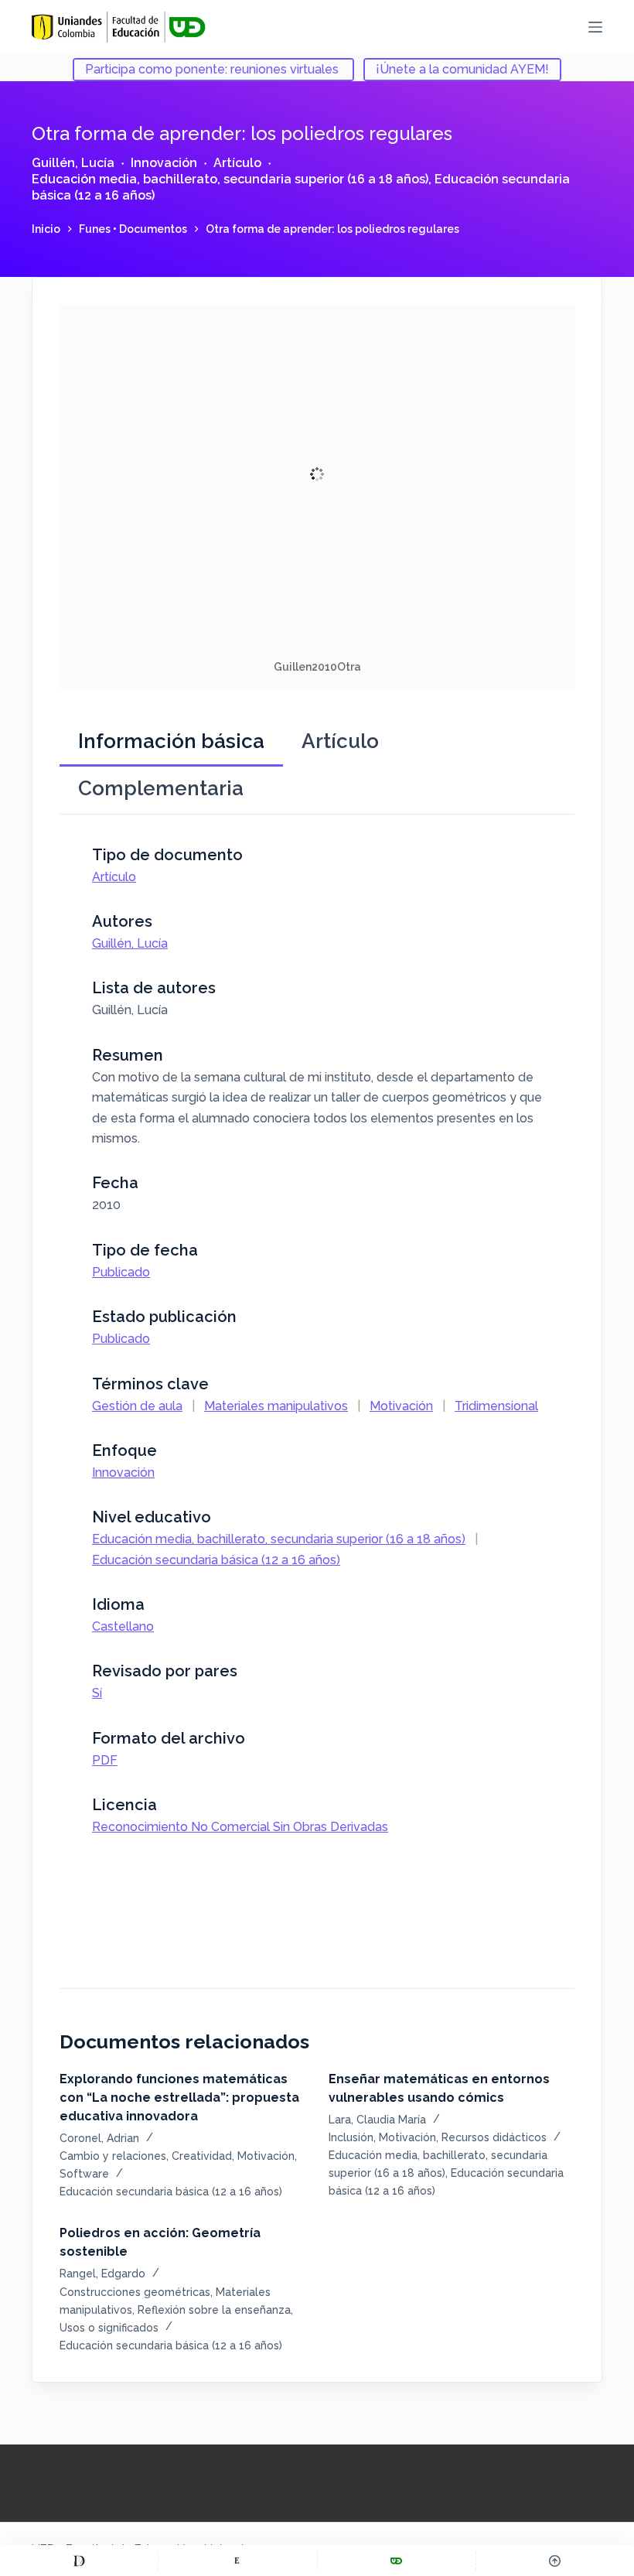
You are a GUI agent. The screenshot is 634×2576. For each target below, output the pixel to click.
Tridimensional (496, 1406)
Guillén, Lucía (73, 163)
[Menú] (595, 27)
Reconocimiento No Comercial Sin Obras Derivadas (240, 1827)
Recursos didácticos (494, 2137)
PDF (105, 1760)
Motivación (401, 1406)
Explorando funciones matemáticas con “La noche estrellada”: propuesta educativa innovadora (179, 2098)
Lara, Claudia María (377, 2120)
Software (84, 2174)
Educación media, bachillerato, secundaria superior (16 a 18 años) (230, 179)
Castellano (123, 1626)
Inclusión (351, 2137)
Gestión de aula (137, 1406)
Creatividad (202, 2156)
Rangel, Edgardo (102, 2274)
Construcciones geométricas (135, 2292)
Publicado (121, 1272)
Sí (97, 1693)
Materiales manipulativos (276, 1406)
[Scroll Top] (555, 2561)
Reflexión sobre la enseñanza (214, 2310)
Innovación (164, 163)
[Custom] (79, 2561)
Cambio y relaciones (113, 2156)
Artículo (237, 163)
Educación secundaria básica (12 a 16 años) (216, 1560)
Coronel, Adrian (99, 2138)
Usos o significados (109, 2328)
